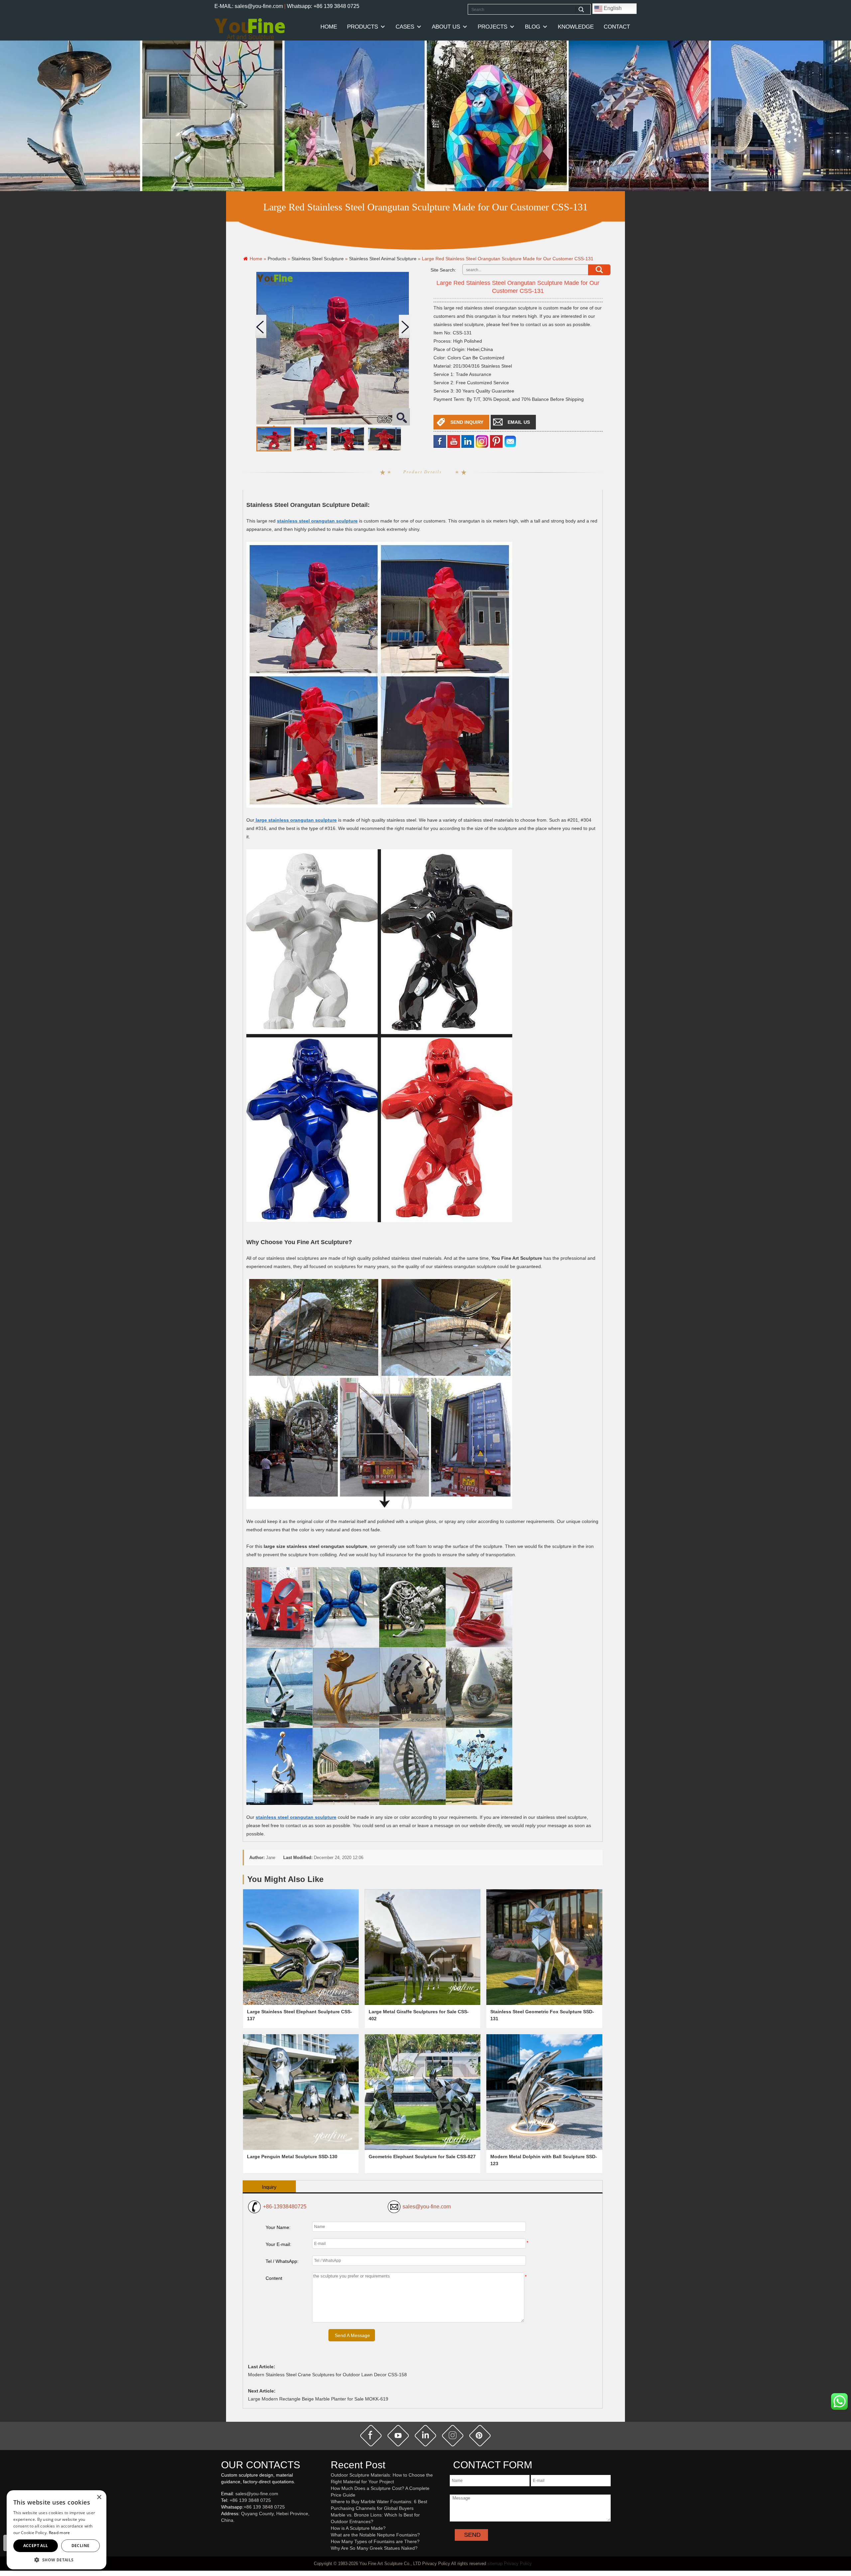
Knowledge (576, 27)
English (612, 8)
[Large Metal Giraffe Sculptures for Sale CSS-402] (423, 1947)
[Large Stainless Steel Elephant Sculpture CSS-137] (301, 1947)
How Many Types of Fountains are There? (375, 2541)
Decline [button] (81, 2546)
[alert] (57, 2530)
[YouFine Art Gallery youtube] (221, 2531)
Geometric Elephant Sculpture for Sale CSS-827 (422, 2157)
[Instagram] (482, 441)
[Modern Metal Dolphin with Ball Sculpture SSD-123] (544, 2092)
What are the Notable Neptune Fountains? (375, 2535)
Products (363, 27)
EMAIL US (519, 422)
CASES (405, 27)
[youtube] (454, 441)
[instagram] (453, 2435)
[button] (57, 2560)
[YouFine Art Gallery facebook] (220, 2531)
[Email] (510, 441)
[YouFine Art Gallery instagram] (223, 2531)
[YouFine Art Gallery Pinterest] (225, 2531)
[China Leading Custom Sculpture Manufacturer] (250, 29)
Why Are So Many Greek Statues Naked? (374, 2548)
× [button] (99, 2497)
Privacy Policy (518, 2564)
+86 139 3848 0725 (250, 2500)
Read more (60, 2533)
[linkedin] (468, 441)
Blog (533, 27)
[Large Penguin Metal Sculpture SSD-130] (301, 2092)
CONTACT (617, 27)
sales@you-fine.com (427, 2207)
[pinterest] (480, 2435)
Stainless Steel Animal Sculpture (383, 259)
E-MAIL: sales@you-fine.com (249, 6)
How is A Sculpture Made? (358, 2528)
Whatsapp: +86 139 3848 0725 (323, 6)
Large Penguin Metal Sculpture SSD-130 (292, 2157)
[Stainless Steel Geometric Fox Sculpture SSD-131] (544, 1947)
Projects (492, 27)
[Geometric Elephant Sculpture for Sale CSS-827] (423, 2092)
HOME (329, 27)
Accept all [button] (36, 2546)
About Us (446, 27)
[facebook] (440, 441)
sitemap (495, 2564)
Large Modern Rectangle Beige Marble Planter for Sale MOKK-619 (318, 2399)
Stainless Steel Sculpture (318, 259)
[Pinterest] (496, 441)
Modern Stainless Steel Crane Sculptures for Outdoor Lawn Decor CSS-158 (327, 2375)
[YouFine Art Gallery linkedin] (224, 2531)
